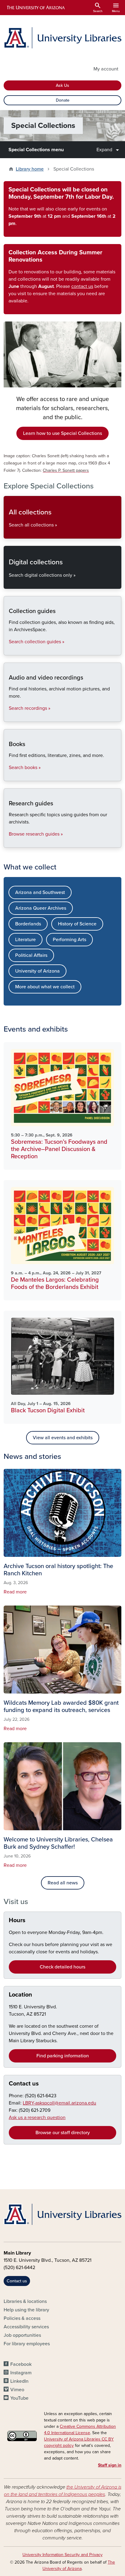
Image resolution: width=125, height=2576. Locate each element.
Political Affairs (31, 955)
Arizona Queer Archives (41, 908)
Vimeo (17, 2390)
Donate (63, 100)
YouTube (19, 2398)
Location (20, 1995)
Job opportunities (22, 2335)
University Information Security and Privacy (62, 2555)
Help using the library (26, 2310)
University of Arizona (37, 971)
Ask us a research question (37, 2118)
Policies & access (22, 2318)
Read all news (63, 1883)
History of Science (77, 924)
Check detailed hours (62, 1967)
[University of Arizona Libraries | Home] (62, 38)
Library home (30, 169)
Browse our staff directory (63, 2133)
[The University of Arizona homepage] (35, 8)
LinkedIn (19, 2381)
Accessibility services (26, 2327)
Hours (17, 1920)
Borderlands (28, 924)
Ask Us (62, 85)
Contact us (24, 2084)
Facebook (21, 2364)
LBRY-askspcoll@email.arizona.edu (59, 2103)
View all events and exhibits (63, 1438)
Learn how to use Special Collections (62, 433)
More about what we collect (45, 987)
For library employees (27, 2344)
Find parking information (63, 2056)
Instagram (21, 2373)
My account (106, 69)
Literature (25, 940)
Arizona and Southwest (40, 892)
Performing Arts (69, 940)
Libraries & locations (25, 2301)
